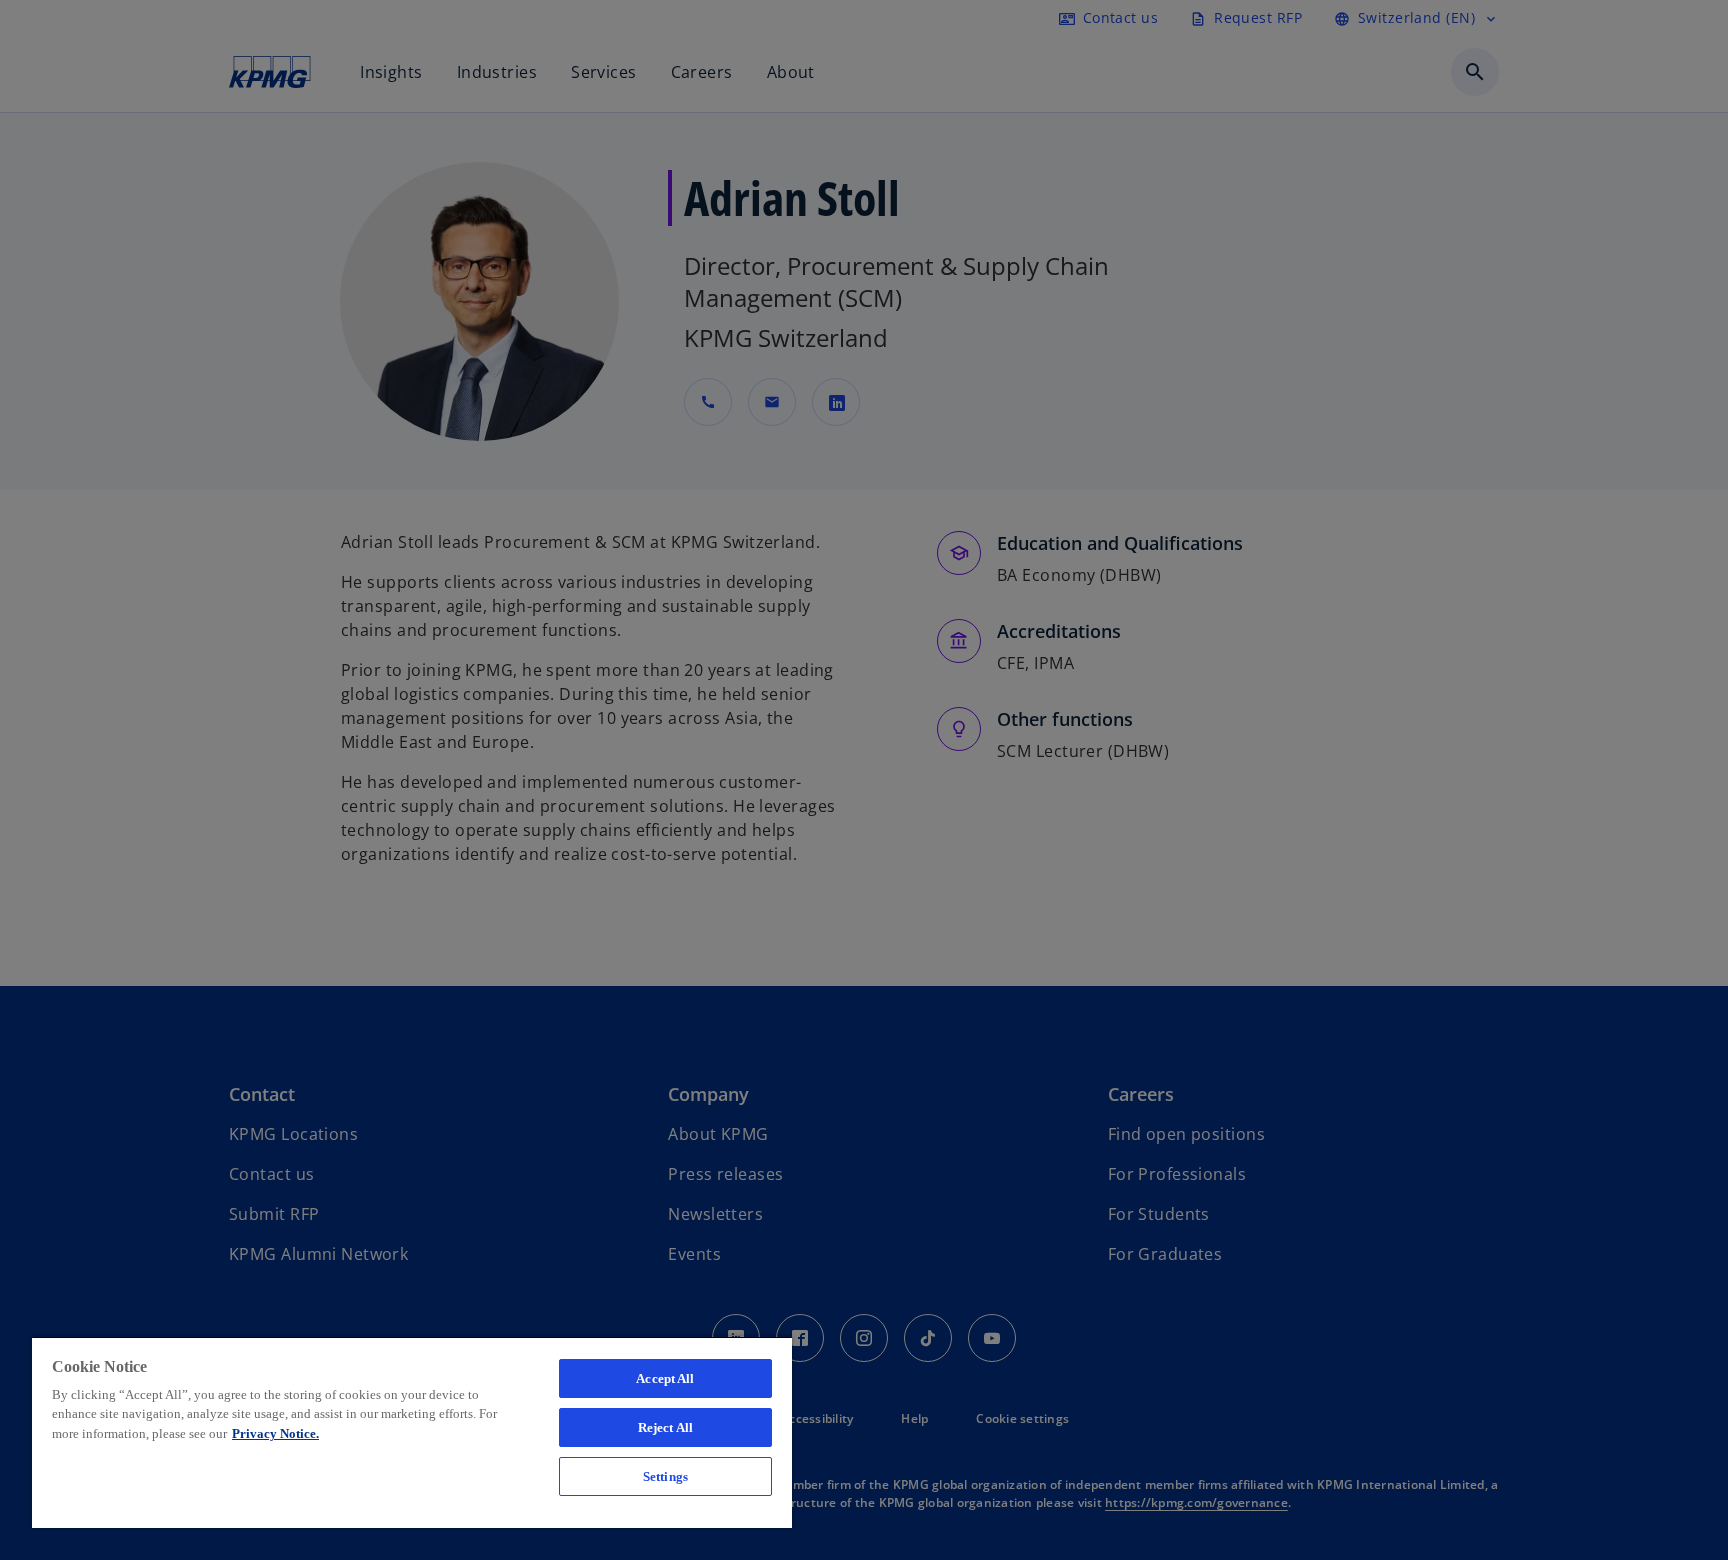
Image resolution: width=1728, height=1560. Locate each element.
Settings (665, 1476)
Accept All (665, 1378)
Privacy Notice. (275, 1433)
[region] (412, 1432)
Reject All (665, 1427)
